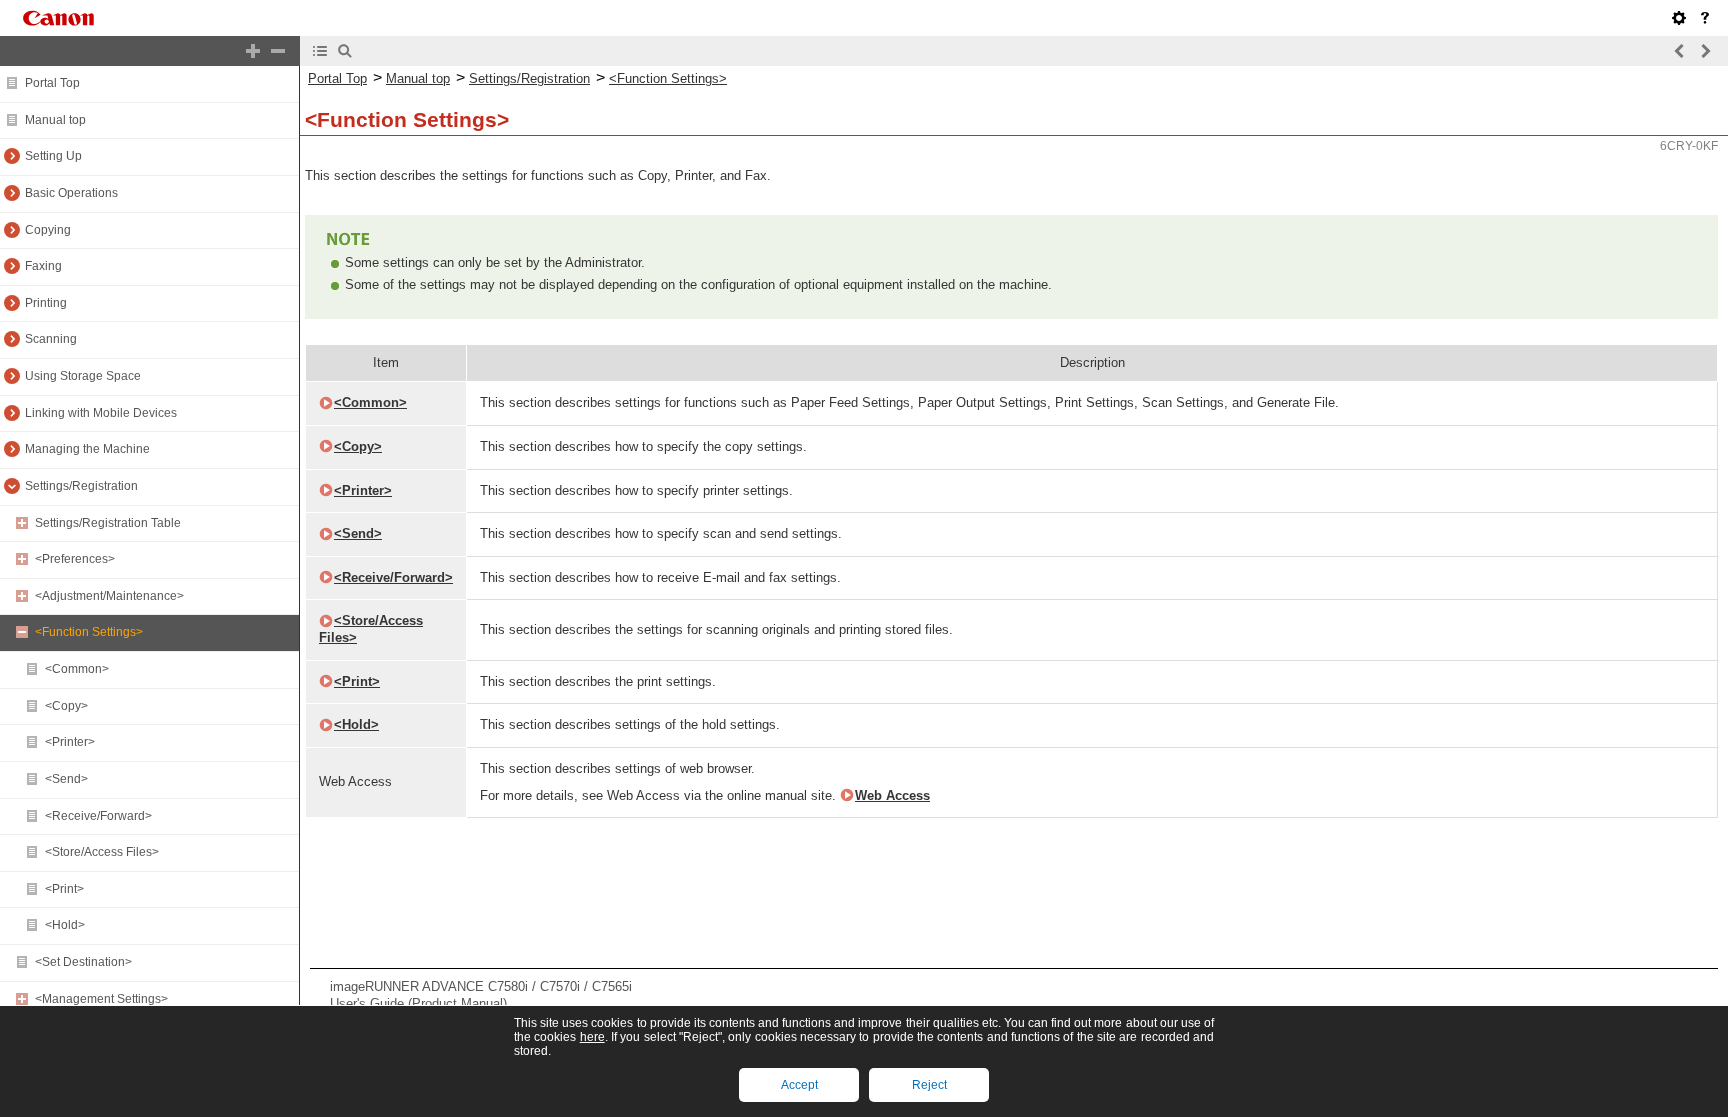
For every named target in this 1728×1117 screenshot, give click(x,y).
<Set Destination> (83, 962)
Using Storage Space (83, 376)
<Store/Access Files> (102, 852)
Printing (46, 303)
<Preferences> (75, 559)
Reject (929, 1085)
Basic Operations (71, 193)
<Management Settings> (101, 999)
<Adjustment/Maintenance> (109, 596)
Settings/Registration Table (108, 523)
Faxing (43, 266)
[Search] (345, 51)
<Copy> (66, 706)
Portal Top (52, 83)
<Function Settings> (89, 632)
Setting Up (53, 156)
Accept (799, 1085)
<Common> (77, 669)
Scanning (51, 339)
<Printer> (70, 742)
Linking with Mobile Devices (101, 413)
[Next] (1705, 51)
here (592, 1037)
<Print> (64, 889)
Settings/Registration (81, 486)
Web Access (892, 795)
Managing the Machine (87, 449)
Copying (48, 230)
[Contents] (320, 51)
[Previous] (1680, 51)
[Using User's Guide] (1705, 18)
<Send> (66, 779)
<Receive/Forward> (98, 816)
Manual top (55, 120)
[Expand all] (253, 51)
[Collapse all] (278, 51)
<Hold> (65, 925)
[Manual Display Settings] (1679, 18)
